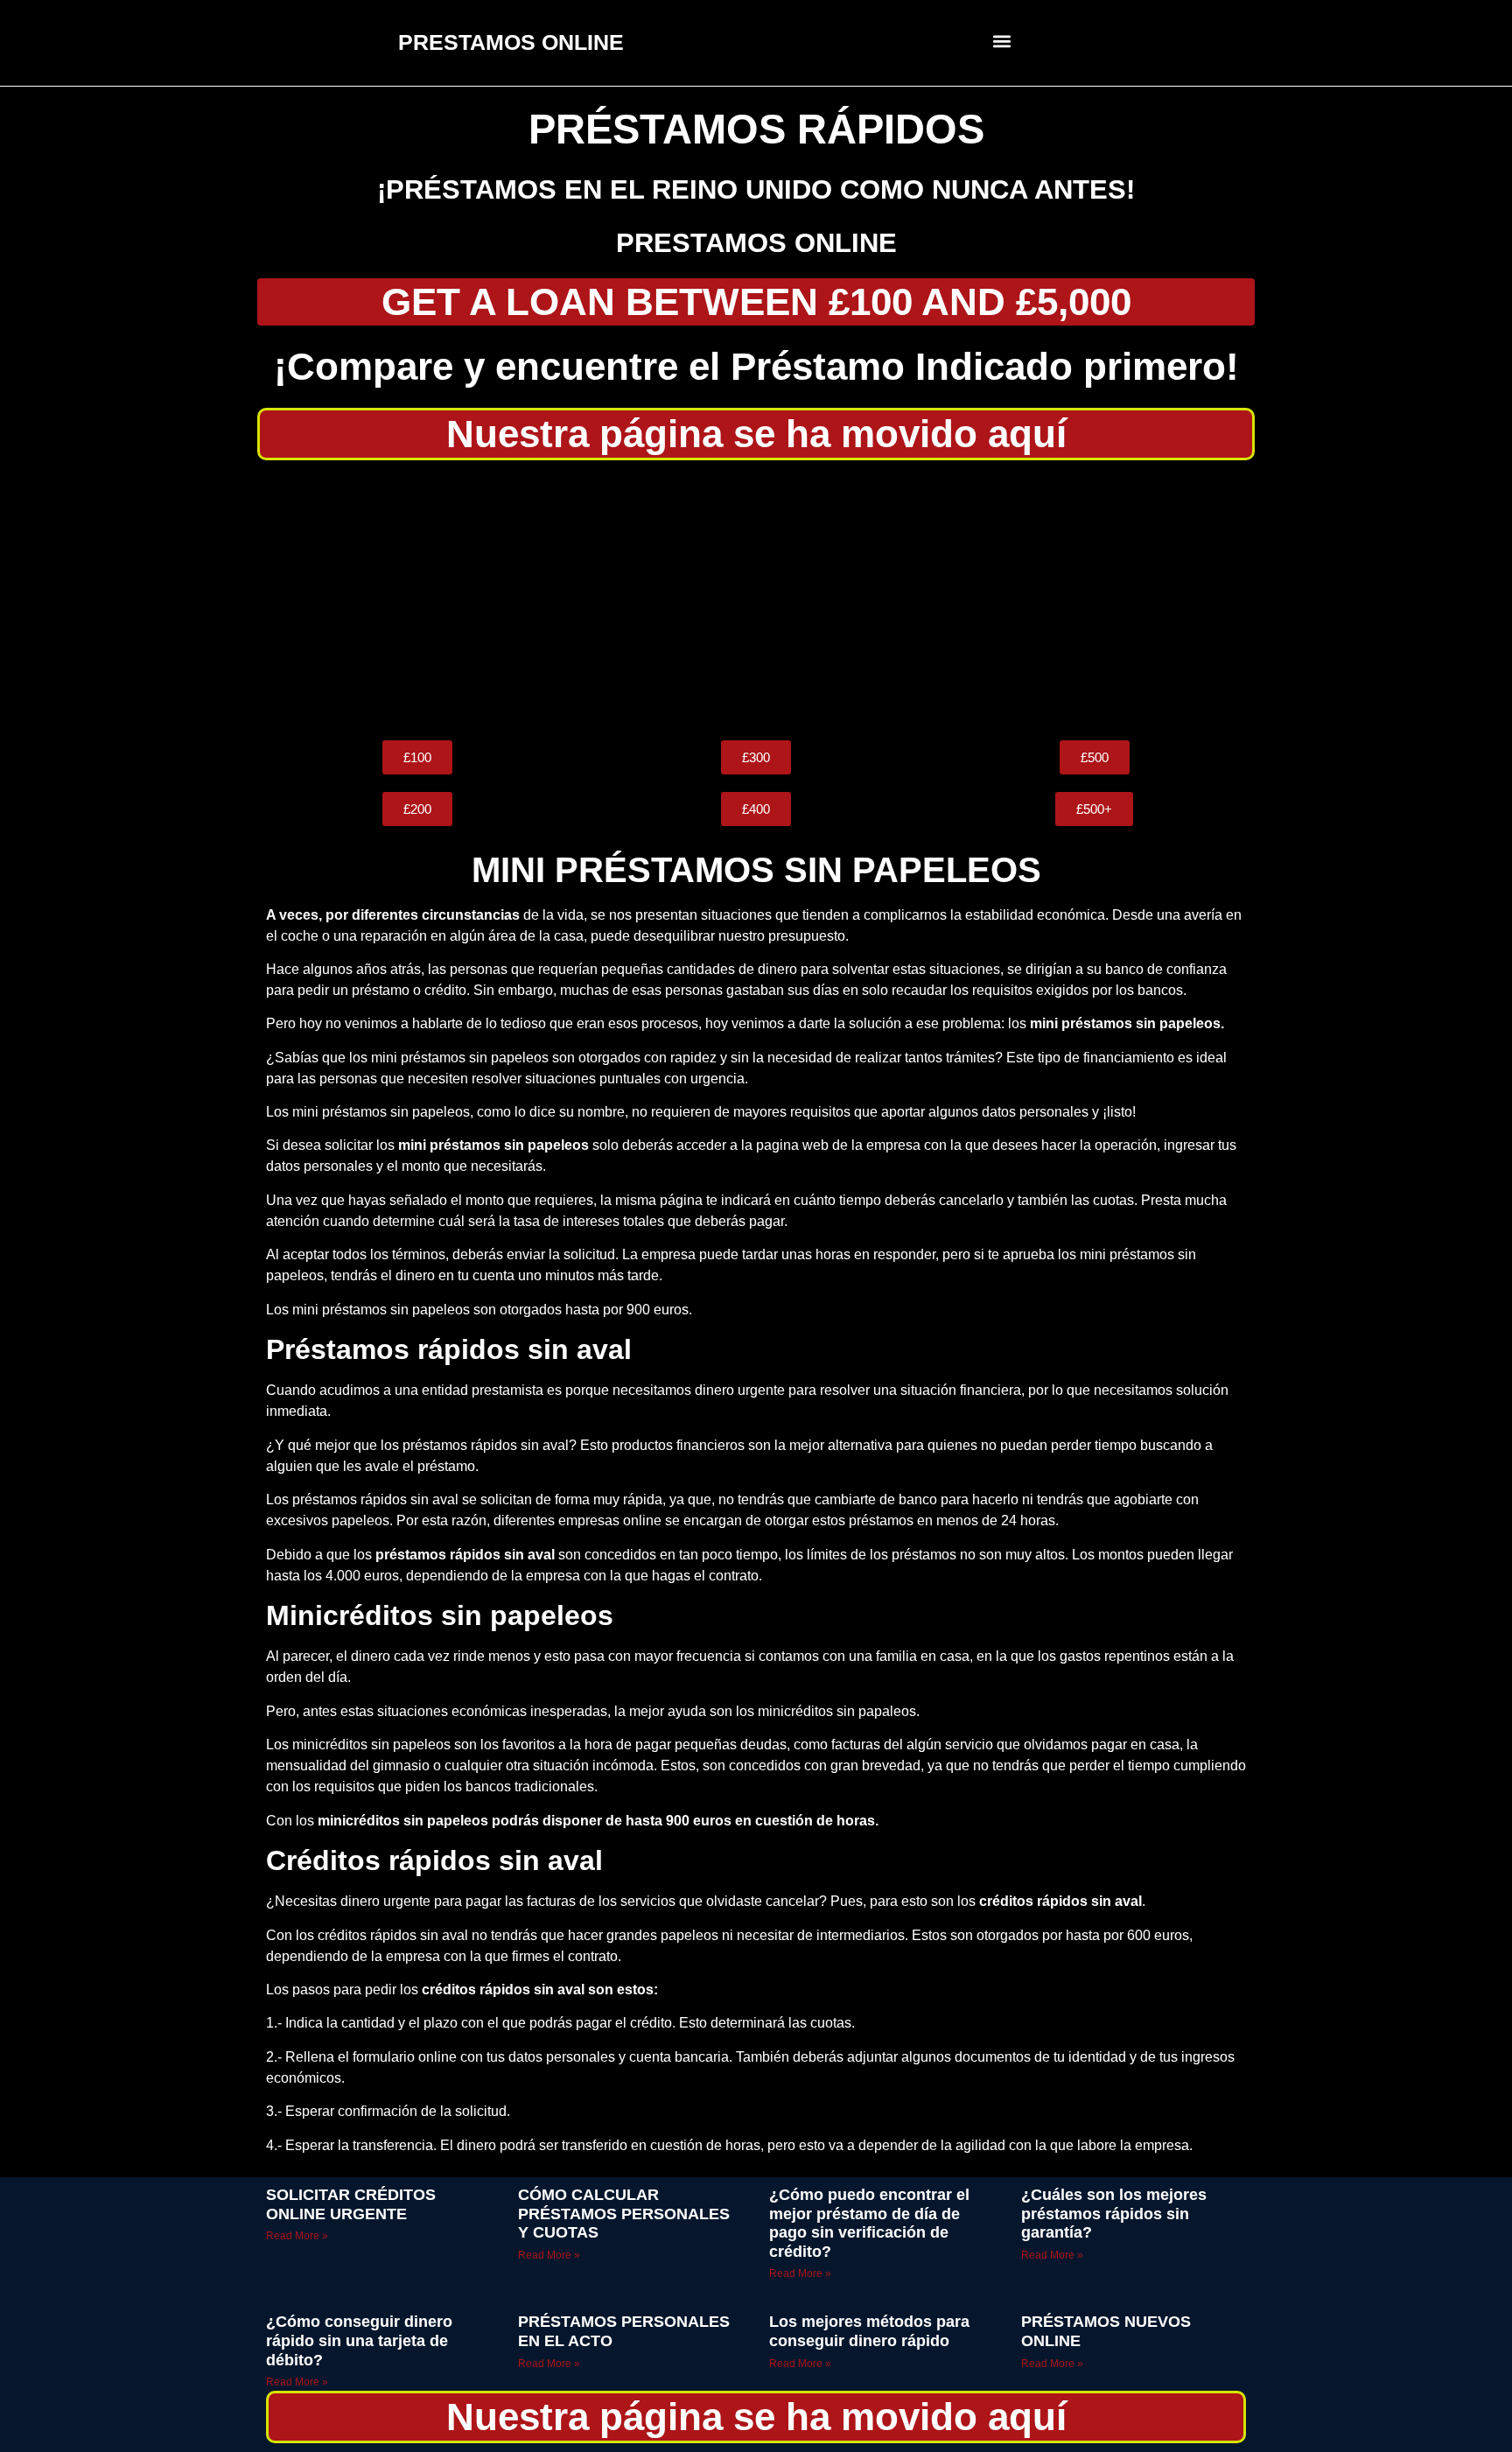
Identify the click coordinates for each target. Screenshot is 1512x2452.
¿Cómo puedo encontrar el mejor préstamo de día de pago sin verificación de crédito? (869, 2223)
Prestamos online (756, 243)
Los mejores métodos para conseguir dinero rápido (869, 2331)
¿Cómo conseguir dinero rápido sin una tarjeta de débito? (359, 2340)
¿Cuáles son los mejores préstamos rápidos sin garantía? (1114, 2214)
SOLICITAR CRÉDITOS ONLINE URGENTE (351, 2204)
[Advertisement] (756, 600)
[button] (1002, 41)
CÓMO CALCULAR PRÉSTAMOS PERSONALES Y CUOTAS (624, 2214)
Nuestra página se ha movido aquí (756, 434)
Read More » (297, 2236)
